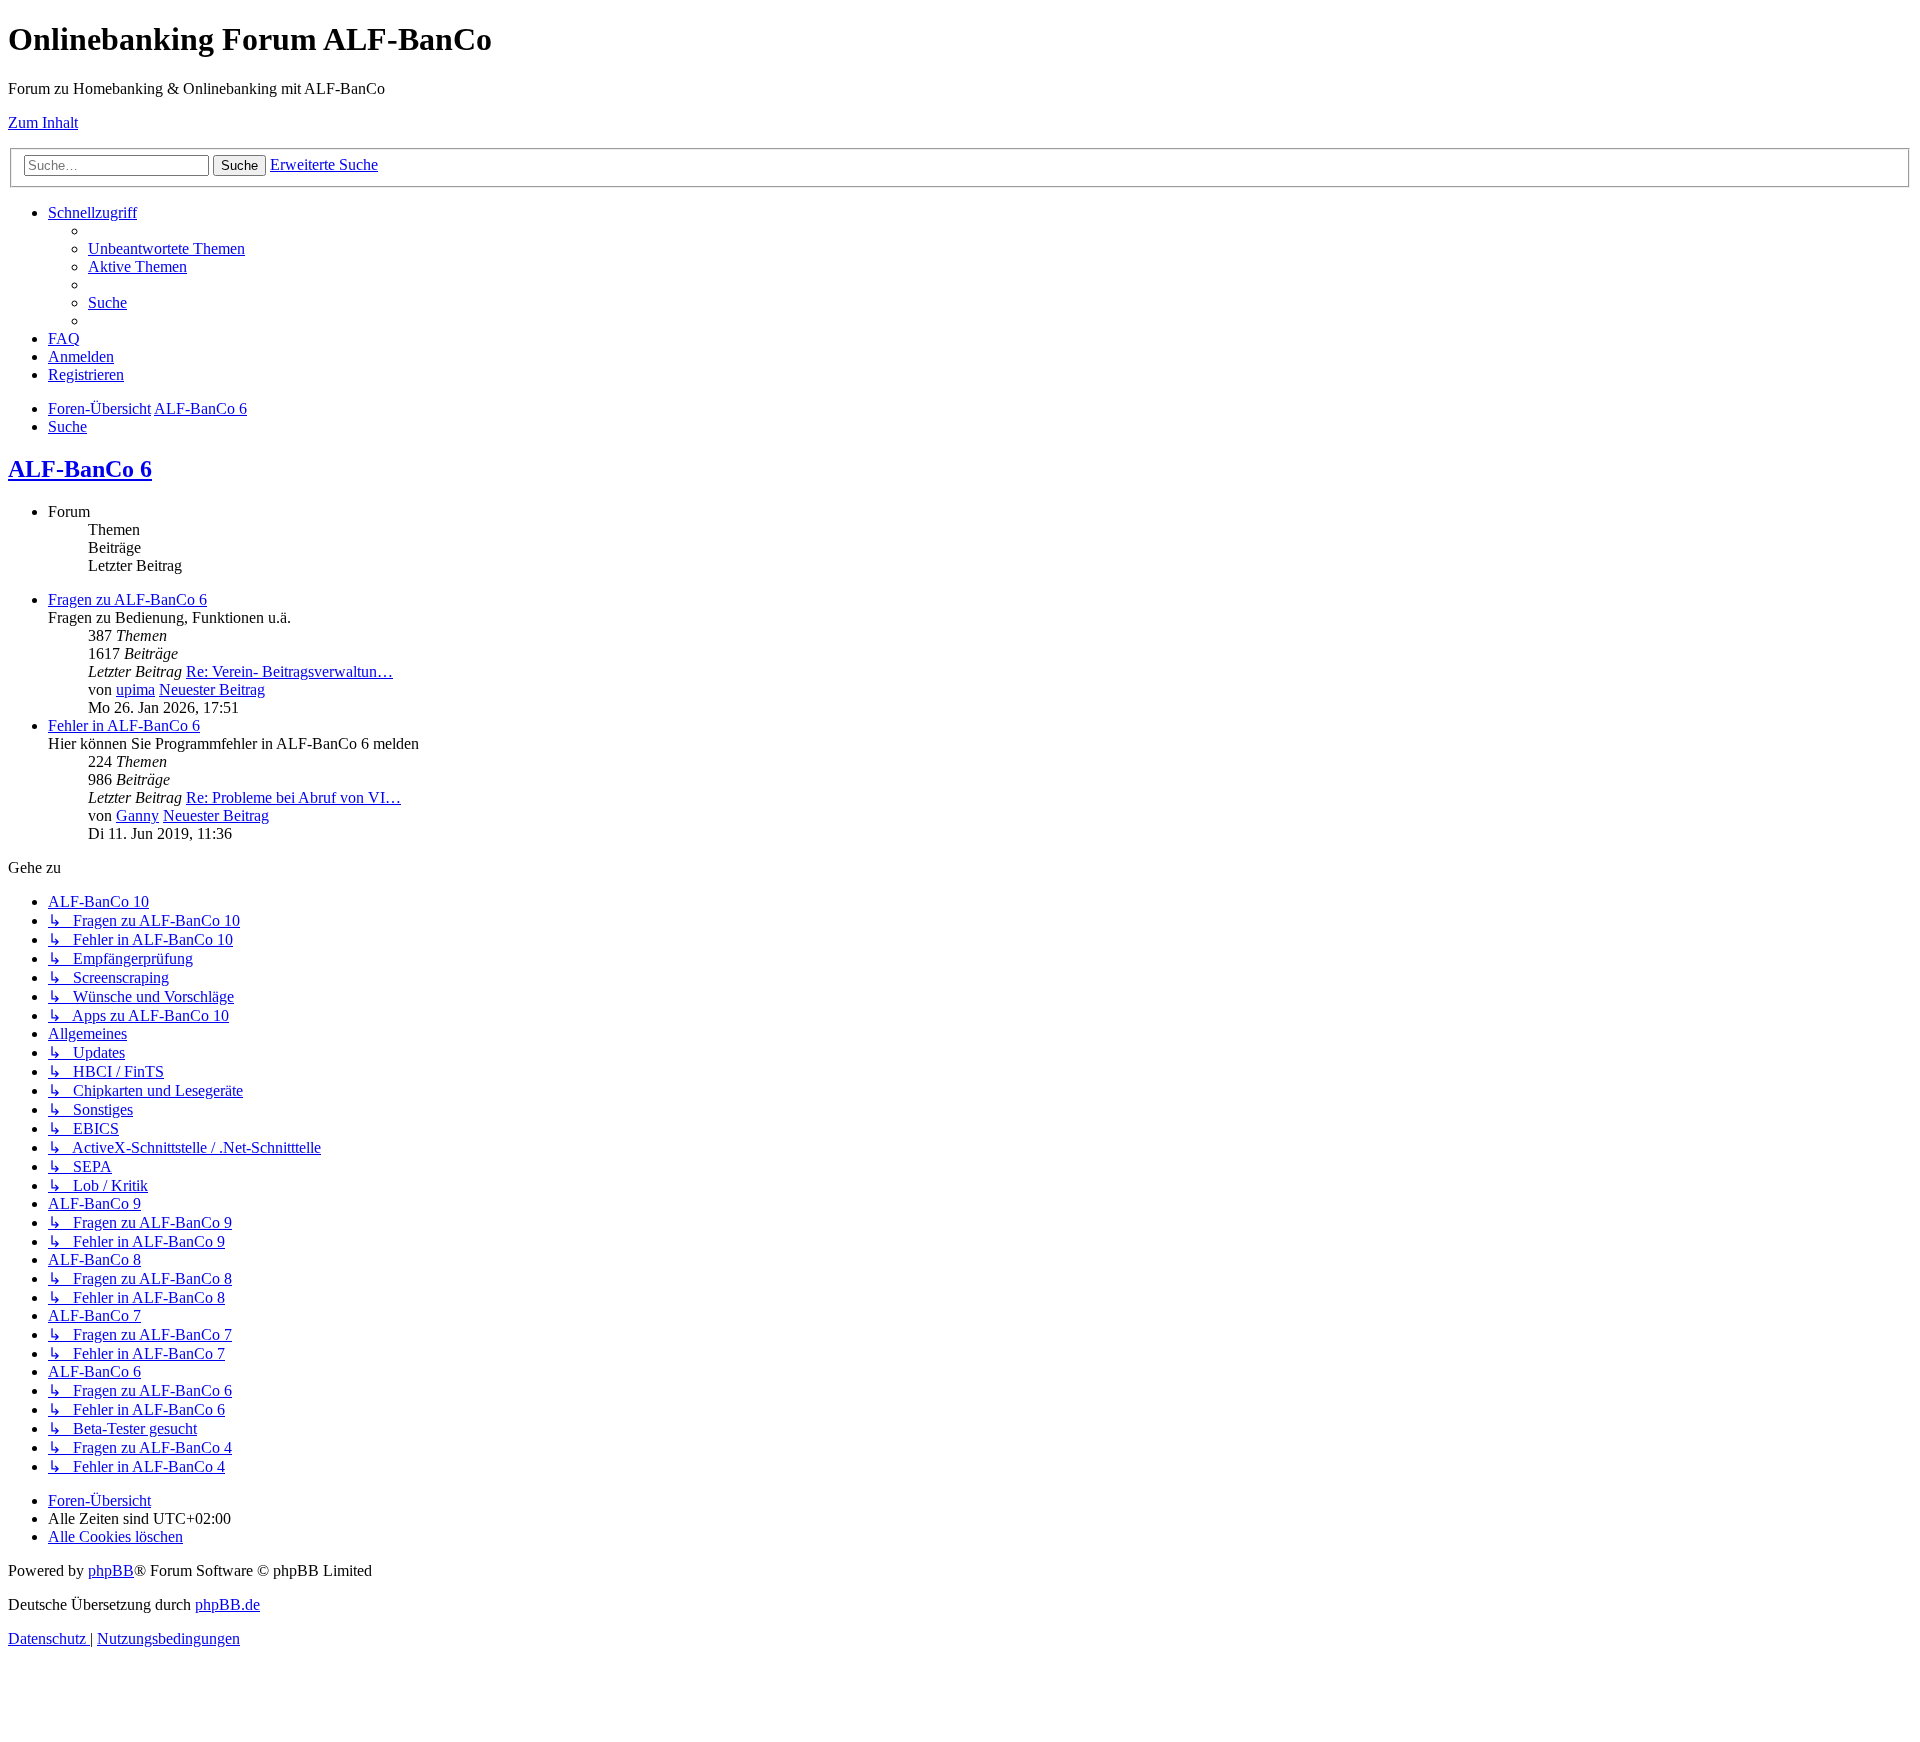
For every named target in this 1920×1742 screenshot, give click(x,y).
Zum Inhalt (43, 122)
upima (135, 689)
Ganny (137, 815)
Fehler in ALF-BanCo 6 (124, 725)
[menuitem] (166, 248)
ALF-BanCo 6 (80, 469)
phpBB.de (227, 1604)
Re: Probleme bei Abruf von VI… (293, 797)
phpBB (111, 1570)
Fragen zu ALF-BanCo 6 (127, 599)
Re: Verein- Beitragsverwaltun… (289, 671)
